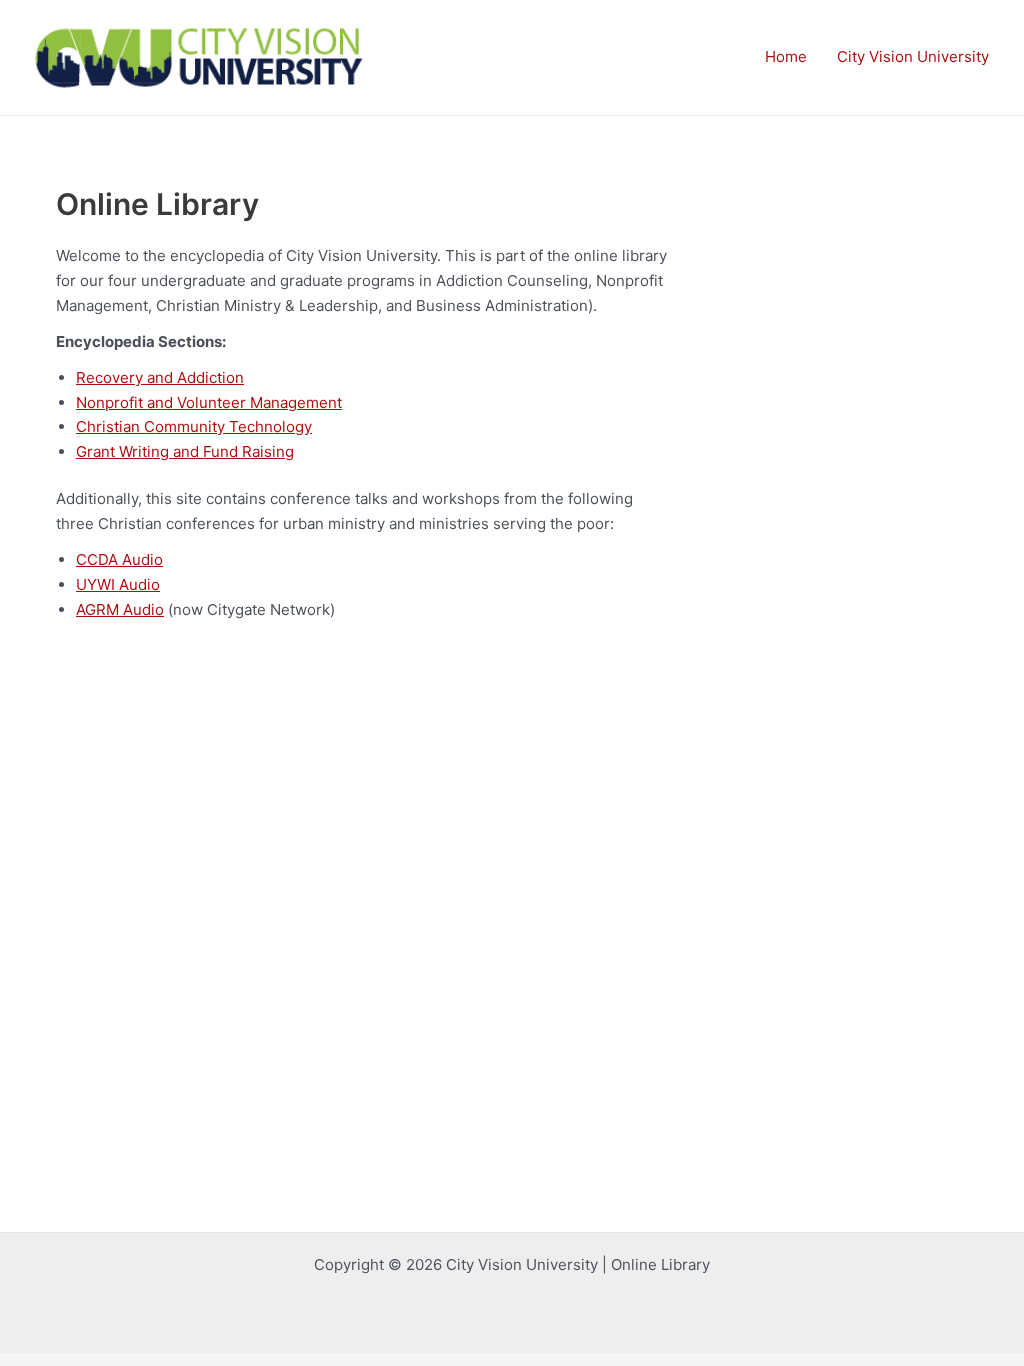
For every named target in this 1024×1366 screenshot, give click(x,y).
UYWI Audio (118, 584)
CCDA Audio (119, 559)
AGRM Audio (120, 609)
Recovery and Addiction (160, 377)
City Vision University (913, 56)
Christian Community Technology (194, 426)
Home (786, 56)
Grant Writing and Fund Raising (185, 451)
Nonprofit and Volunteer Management (209, 402)
